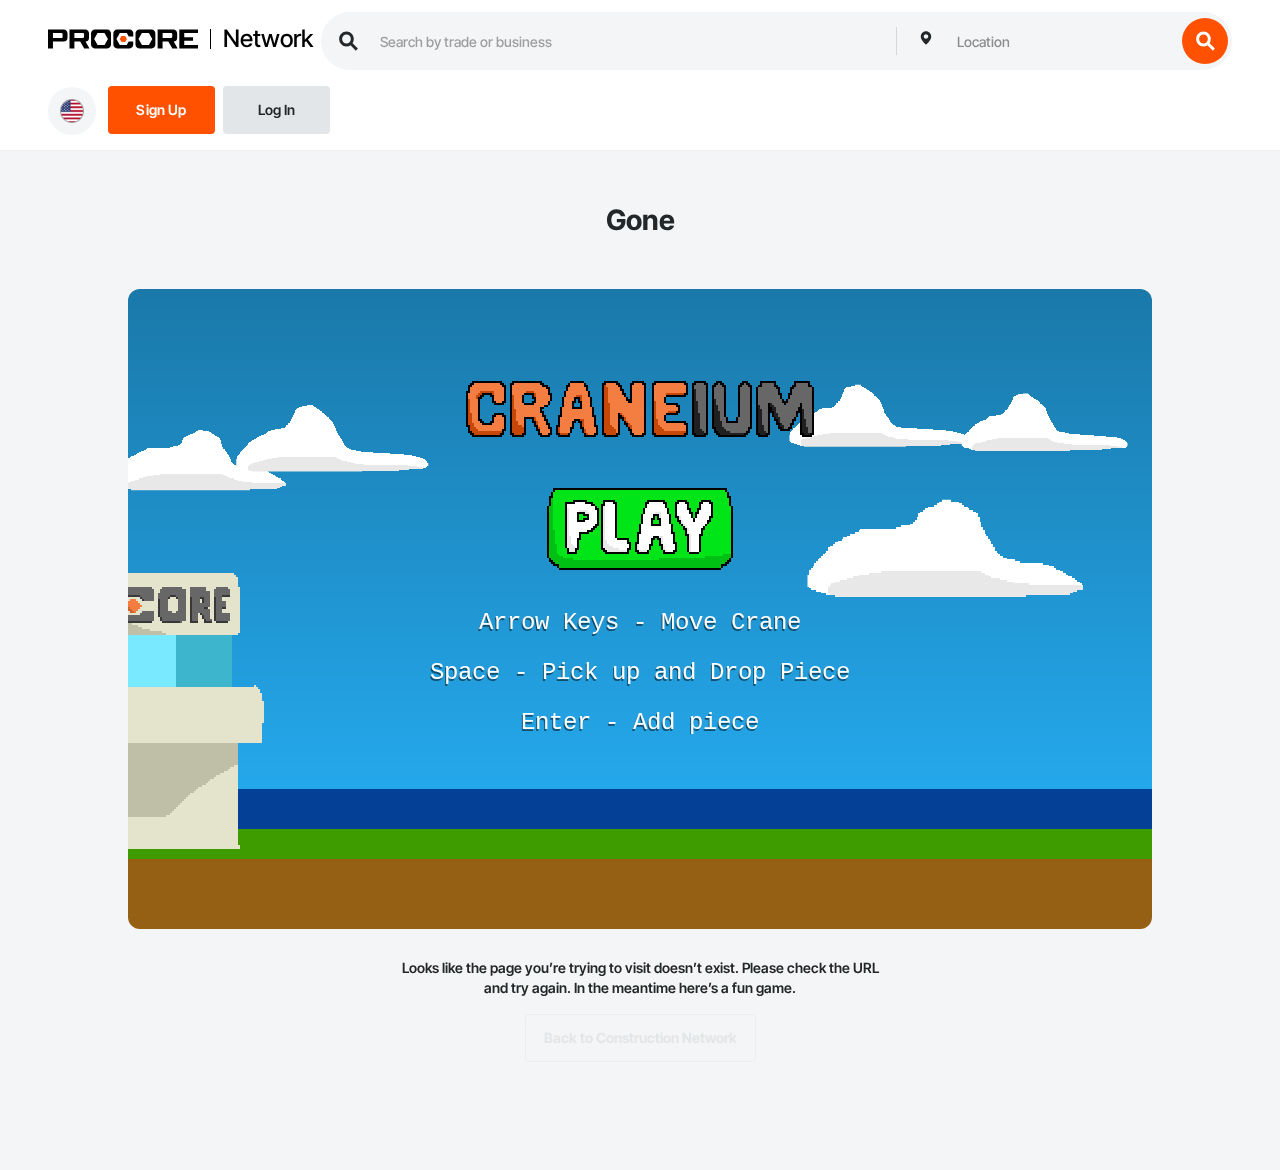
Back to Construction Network (640, 1037)
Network (268, 39)
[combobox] (1061, 41)
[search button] (1205, 41)
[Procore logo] (123, 41)
